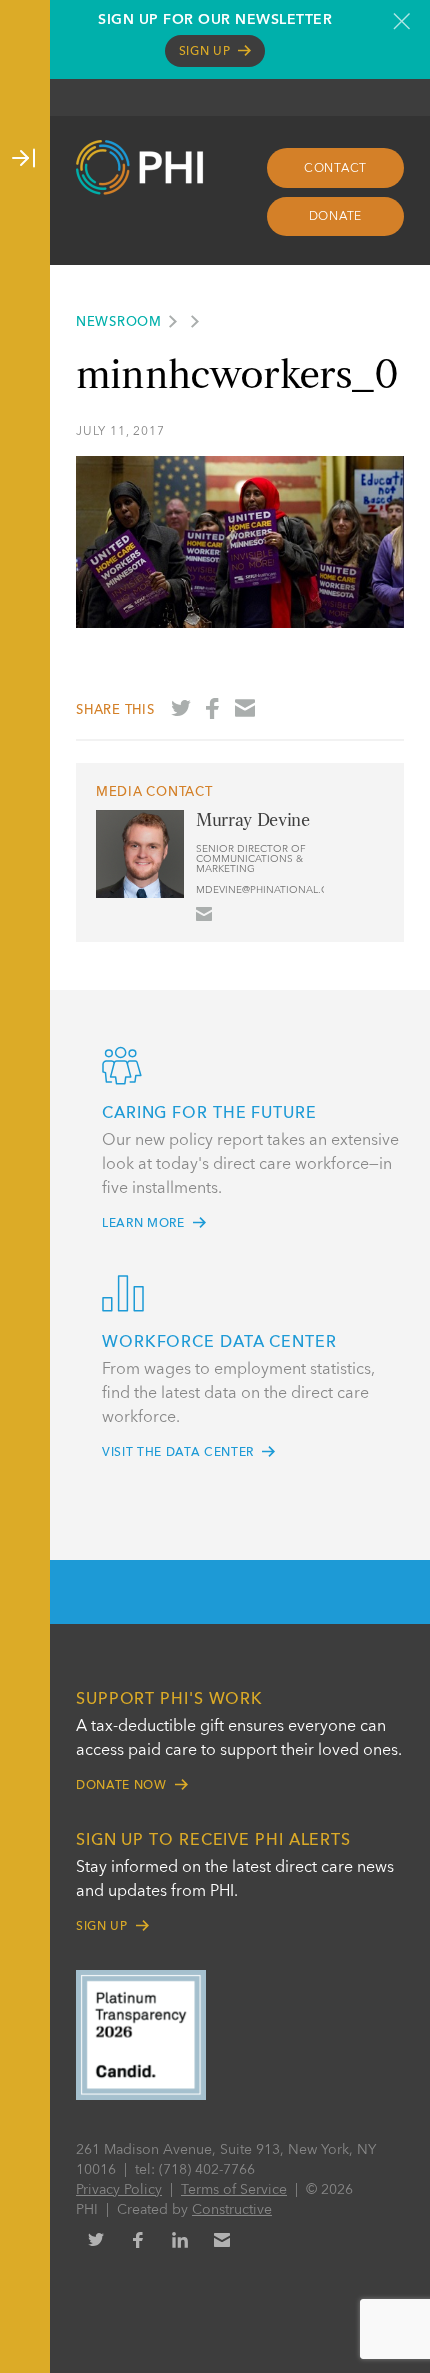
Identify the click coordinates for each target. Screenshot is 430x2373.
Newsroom (119, 322)
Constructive (232, 2210)
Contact (335, 169)
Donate (336, 217)
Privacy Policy (119, 2190)
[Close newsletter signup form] (401, 21)
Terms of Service (234, 2190)
